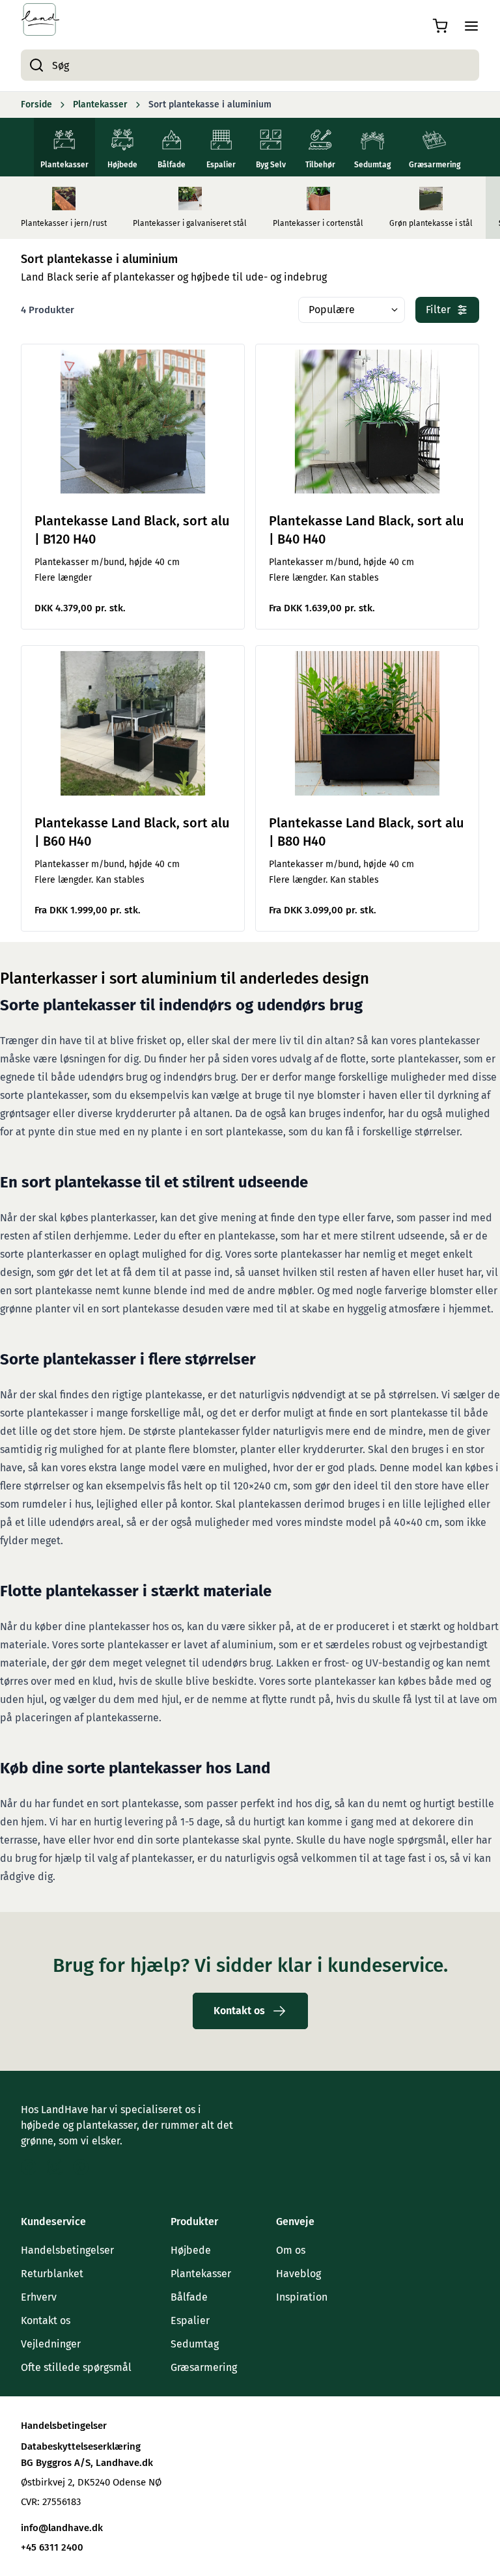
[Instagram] (55, 2167)
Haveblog (299, 2274)
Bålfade (189, 2297)
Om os (291, 2250)
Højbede (191, 2250)
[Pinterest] (81, 2167)
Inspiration (302, 2297)
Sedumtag (195, 2344)
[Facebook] (29, 2167)
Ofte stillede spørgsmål (76, 2367)
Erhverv (39, 2297)
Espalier (190, 2320)
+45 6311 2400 (52, 2547)
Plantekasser (201, 2274)
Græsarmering (204, 2367)
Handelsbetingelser (67, 2250)
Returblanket (52, 2274)
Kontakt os (46, 2320)
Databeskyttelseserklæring (81, 2446)
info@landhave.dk (62, 2528)
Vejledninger (51, 2344)
